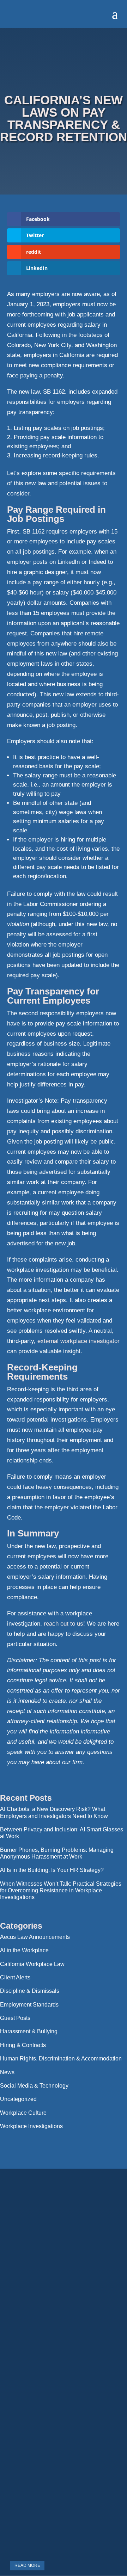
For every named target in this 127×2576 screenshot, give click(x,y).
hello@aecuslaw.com (64, 2258)
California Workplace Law (32, 1964)
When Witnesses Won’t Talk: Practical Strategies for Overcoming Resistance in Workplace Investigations (61, 1890)
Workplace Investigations (31, 2126)
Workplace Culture (23, 2113)
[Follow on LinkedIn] (37, 2295)
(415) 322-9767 (64, 2270)
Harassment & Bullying (29, 2031)
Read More (27, 2565)
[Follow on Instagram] (90, 2295)
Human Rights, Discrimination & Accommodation (61, 2059)
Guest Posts (15, 2018)
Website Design (42, 2500)
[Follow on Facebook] (64, 2295)
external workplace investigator (78, 1341)
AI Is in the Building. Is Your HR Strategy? (52, 1870)
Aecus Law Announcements (35, 1937)
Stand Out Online (84, 2500)
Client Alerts (15, 1977)
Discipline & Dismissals (30, 1991)
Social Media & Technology (34, 2086)
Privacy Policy (64, 2461)
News (7, 2072)
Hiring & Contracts (23, 2045)
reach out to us (64, 1624)
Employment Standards (29, 2005)
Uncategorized (18, 2099)
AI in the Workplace (24, 1950)
